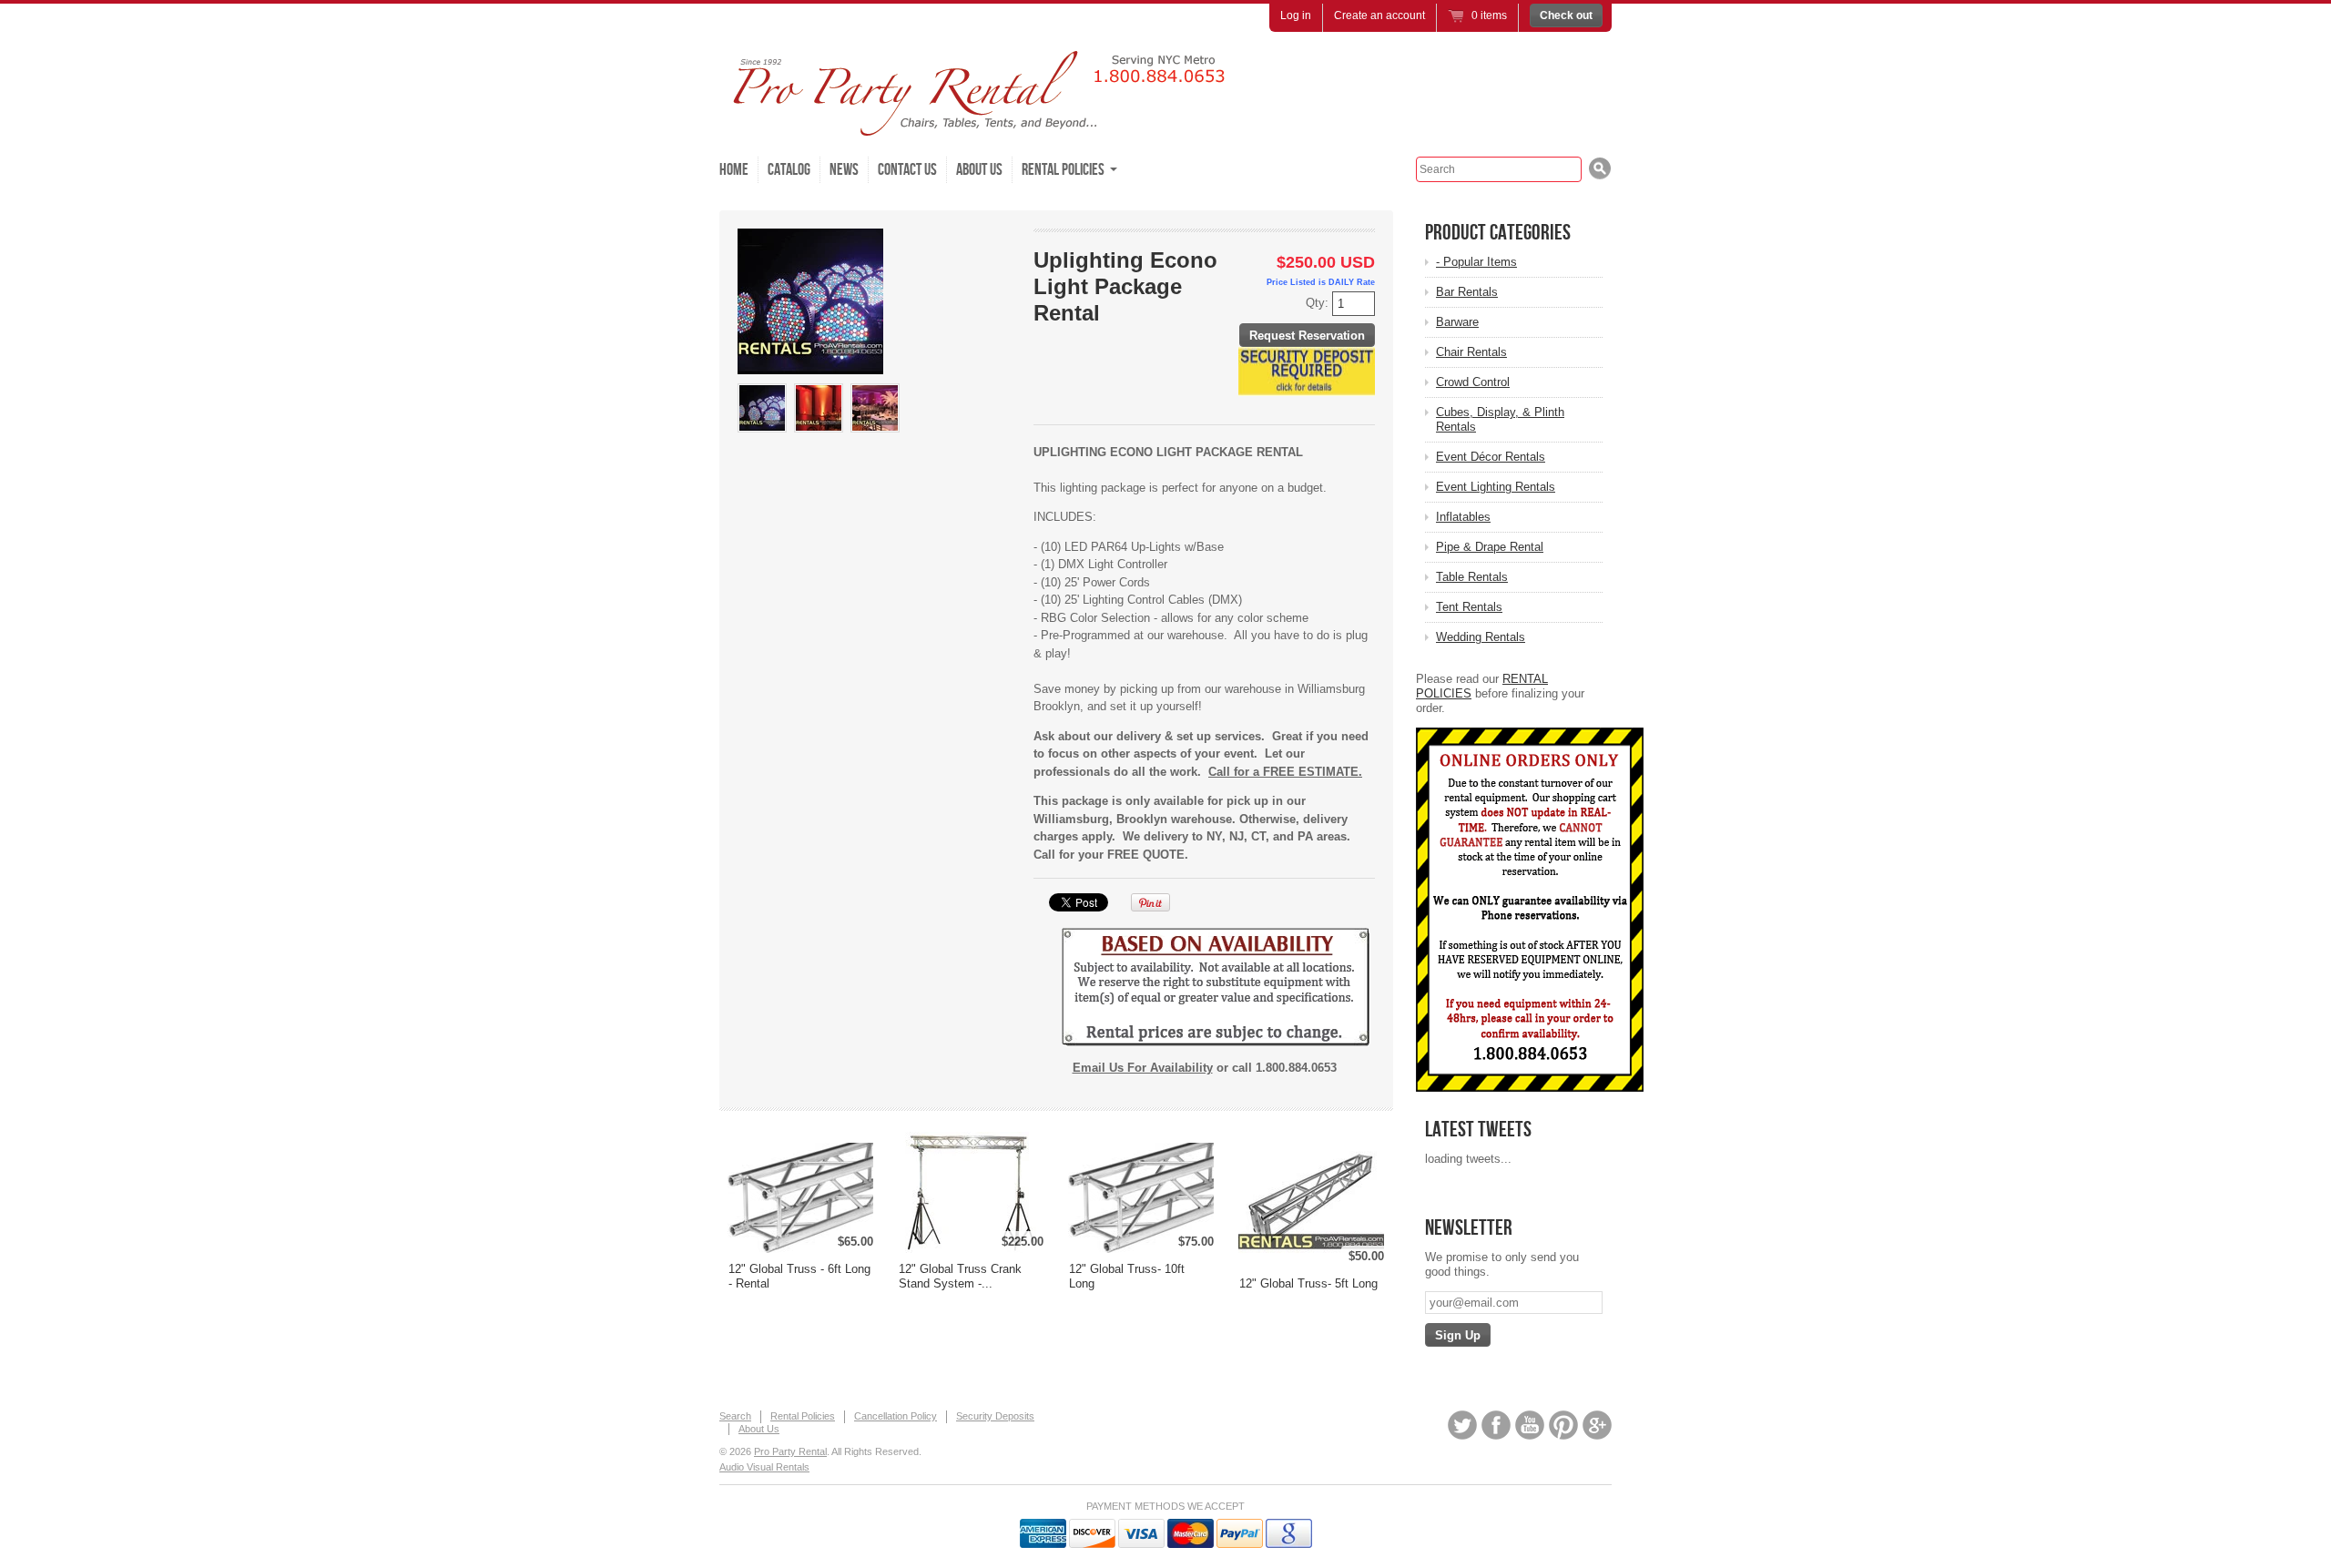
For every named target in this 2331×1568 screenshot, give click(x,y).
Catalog (789, 170)
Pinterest (1563, 1425)
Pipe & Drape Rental (1490, 547)
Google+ (1597, 1425)
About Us (979, 170)
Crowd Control (1473, 382)
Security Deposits (995, 1416)
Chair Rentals (1471, 352)
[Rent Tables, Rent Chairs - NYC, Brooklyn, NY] (992, 127)
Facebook (1496, 1425)
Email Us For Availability (1143, 1068)
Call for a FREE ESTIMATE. (1285, 772)
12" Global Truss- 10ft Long (1127, 1276)
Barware (1457, 322)
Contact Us (907, 170)
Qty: (1319, 303)
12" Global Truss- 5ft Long (1308, 1283)
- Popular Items (1476, 262)
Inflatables (1463, 517)
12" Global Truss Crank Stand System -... (960, 1276)
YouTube (1530, 1425)
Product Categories (1498, 233)
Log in (1296, 15)
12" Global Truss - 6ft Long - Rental (799, 1276)
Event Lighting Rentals (1496, 487)
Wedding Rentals (1481, 637)
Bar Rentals (1467, 292)
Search (735, 1416)
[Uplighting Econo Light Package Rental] (762, 408)
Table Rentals (1472, 577)
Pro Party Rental (790, 1451)
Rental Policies (803, 1416)
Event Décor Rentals (1491, 457)
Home (734, 170)
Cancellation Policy (896, 1416)
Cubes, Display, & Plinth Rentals (1500, 419)
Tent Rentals (1469, 607)
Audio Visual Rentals (764, 1467)
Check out (1566, 15)
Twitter (1462, 1425)
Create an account (1379, 15)
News (844, 170)
